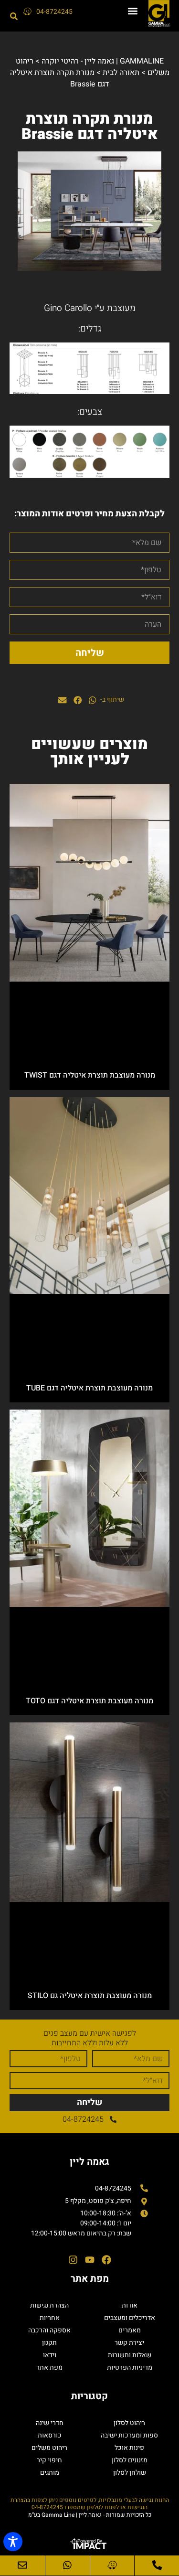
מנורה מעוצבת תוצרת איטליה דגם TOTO (89, 1701)
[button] (133, 11)
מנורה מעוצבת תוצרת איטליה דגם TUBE (89, 1388)
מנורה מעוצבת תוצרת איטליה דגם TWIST (90, 1075)
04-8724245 (54, 12)
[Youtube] (90, 2260)
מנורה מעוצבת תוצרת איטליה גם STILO (90, 1996)
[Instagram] (73, 2260)
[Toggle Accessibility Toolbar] (13, 2542)
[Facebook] (106, 2260)
